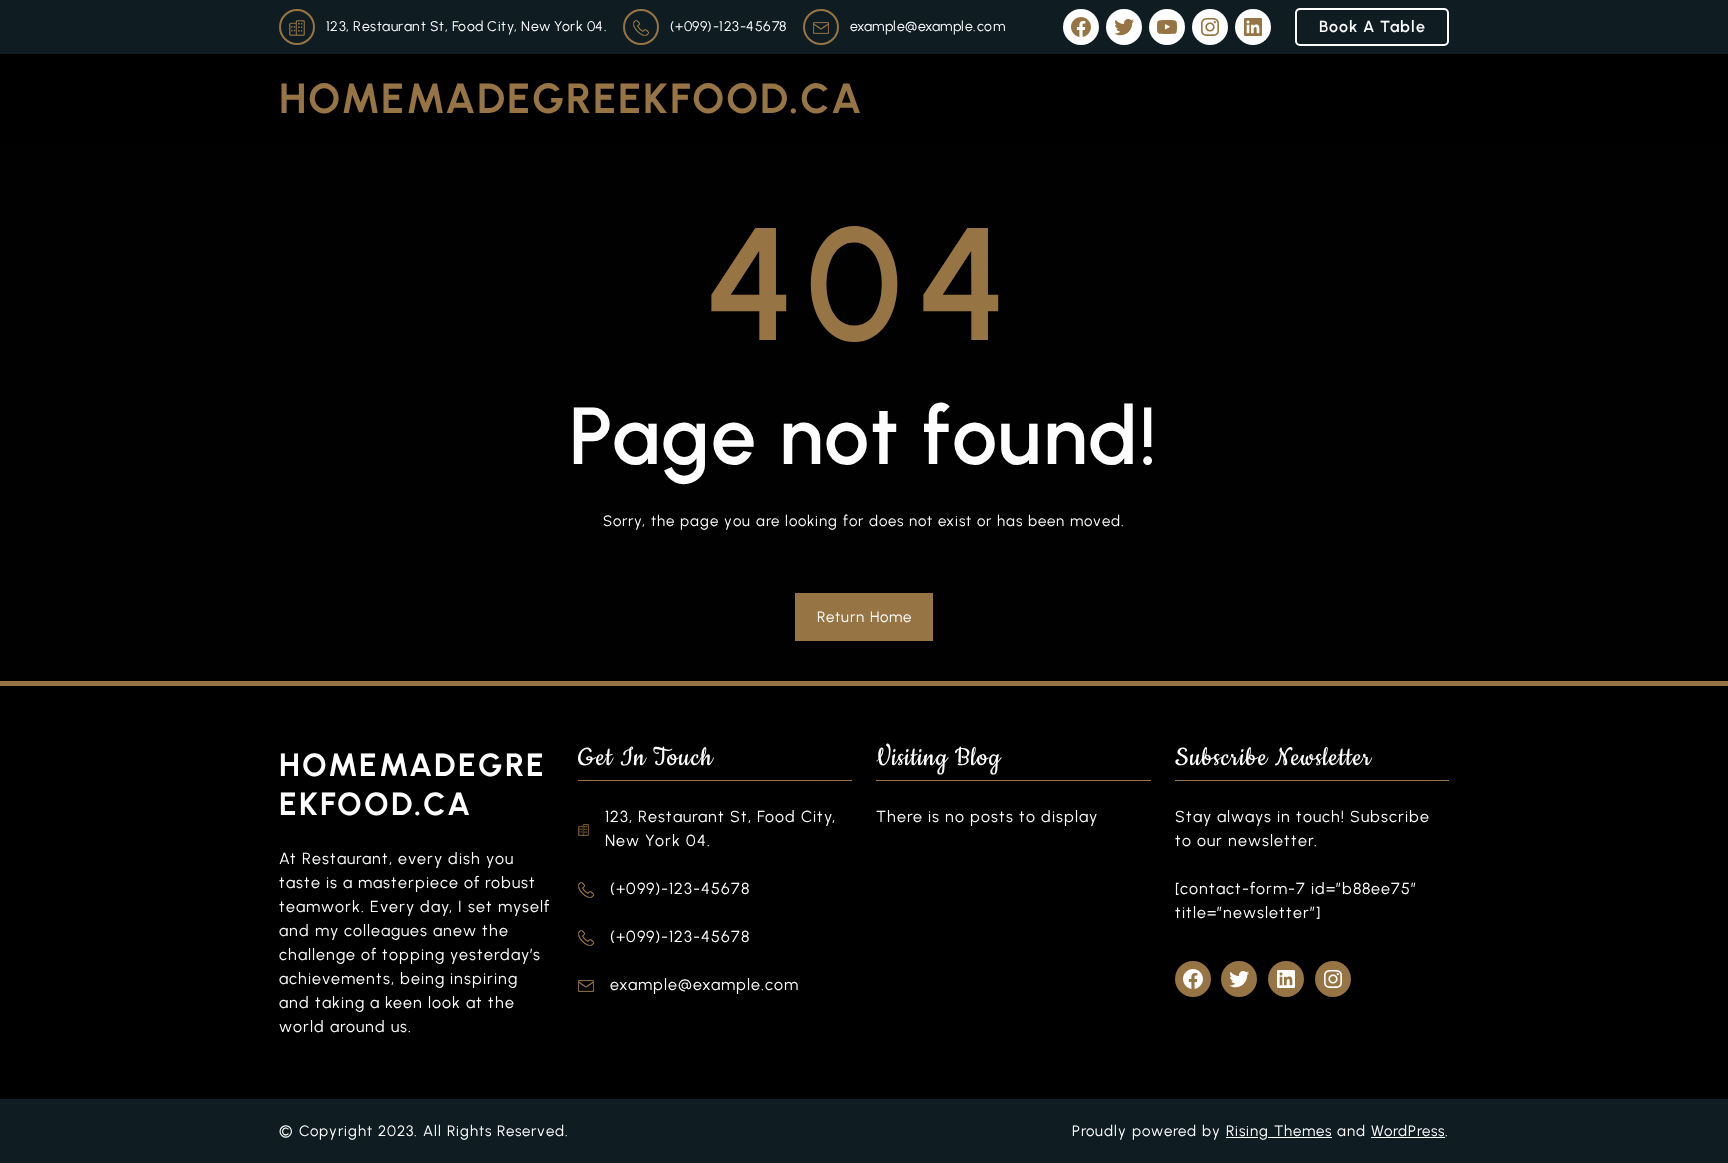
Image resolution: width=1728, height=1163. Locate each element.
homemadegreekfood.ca (571, 98)
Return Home (864, 617)
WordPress (1408, 1131)
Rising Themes (1279, 1131)
